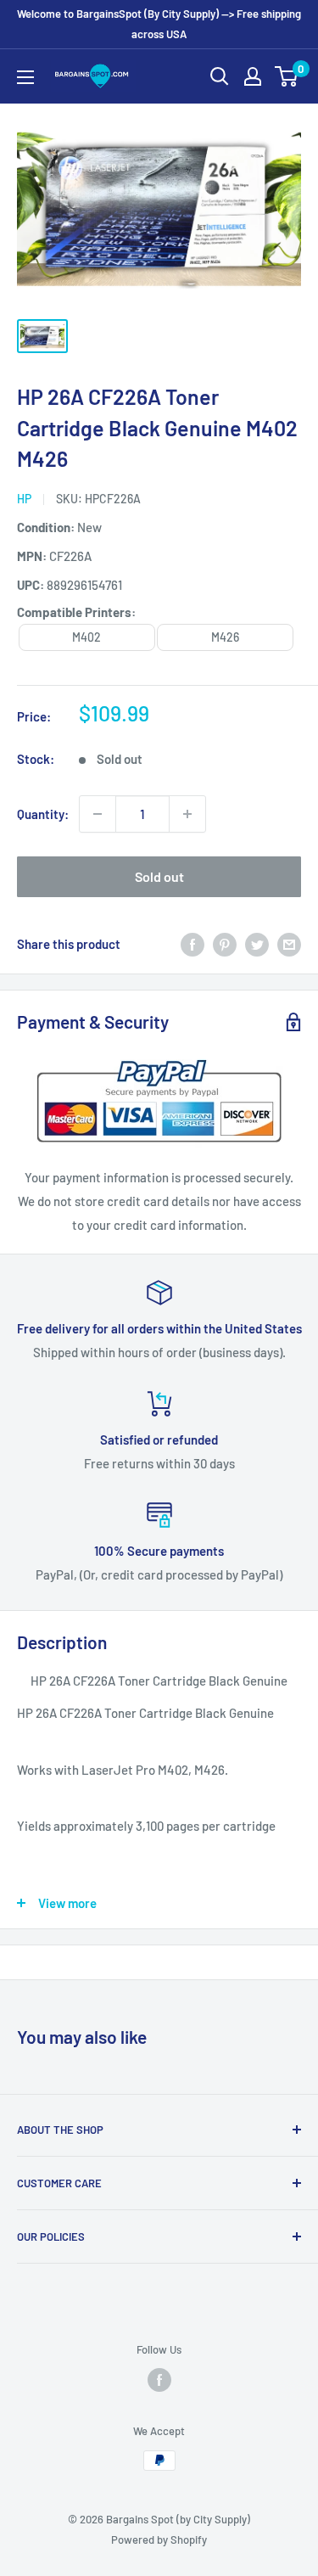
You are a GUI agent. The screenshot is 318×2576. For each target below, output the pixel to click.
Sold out (159, 876)
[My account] (253, 76)
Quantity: (43, 814)
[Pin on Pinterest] (225, 944)
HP (24, 499)
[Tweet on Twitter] (257, 944)
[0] (287, 76)
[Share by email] (289, 944)
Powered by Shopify (159, 2540)
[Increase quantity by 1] (187, 814)
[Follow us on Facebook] (159, 2380)
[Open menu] (25, 77)
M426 (225, 637)
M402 (86, 637)
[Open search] (220, 76)
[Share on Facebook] (192, 944)
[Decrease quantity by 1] (98, 814)
